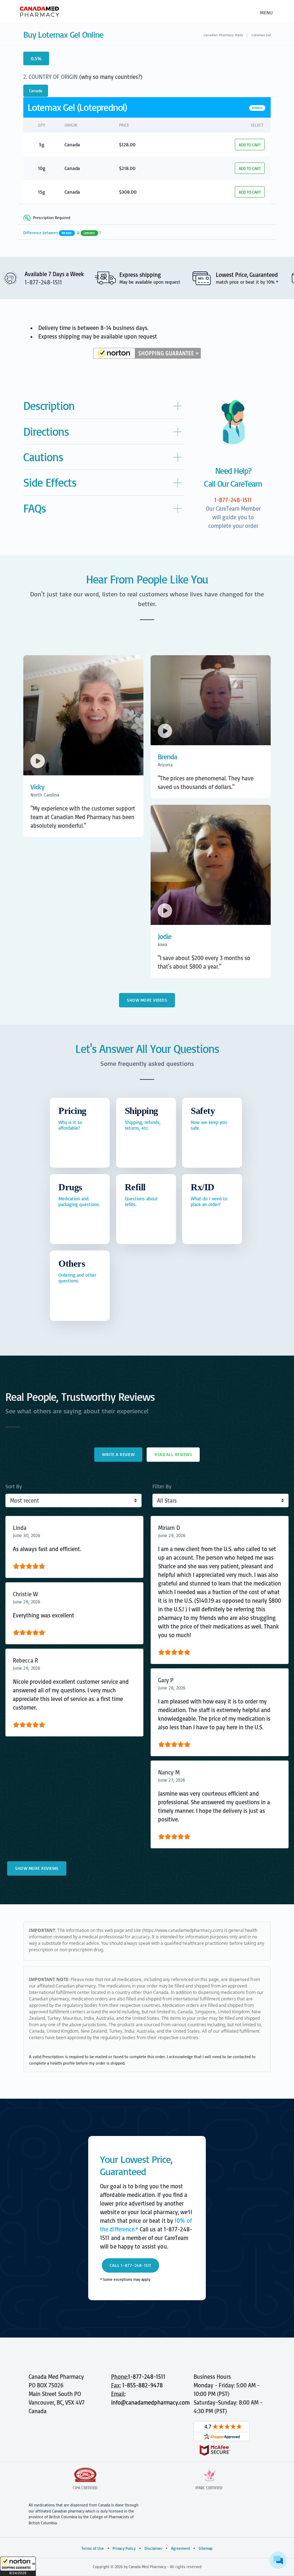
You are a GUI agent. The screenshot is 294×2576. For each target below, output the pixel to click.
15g (42, 192)
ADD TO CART (250, 145)
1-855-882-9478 (143, 2385)
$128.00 (127, 144)
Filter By (162, 1486)
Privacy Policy (124, 2548)
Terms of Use (93, 2548)
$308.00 (128, 192)
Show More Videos (147, 1000)
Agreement (181, 2548)
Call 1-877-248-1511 (131, 2265)
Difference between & (62, 233)
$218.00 (127, 168)
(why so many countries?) (111, 77)
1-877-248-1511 (147, 2377)
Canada (36, 91)
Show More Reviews (37, 1868)
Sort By (14, 1486)
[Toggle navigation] (265, 12)
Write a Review (118, 1454)
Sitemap (206, 2548)
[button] (18, 2566)
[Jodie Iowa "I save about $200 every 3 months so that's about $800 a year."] (211, 980)
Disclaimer (153, 2548)
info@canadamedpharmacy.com (150, 2402)
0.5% (36, 58)
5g (42, 144)
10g (42, 168)
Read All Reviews (173, 1454)
